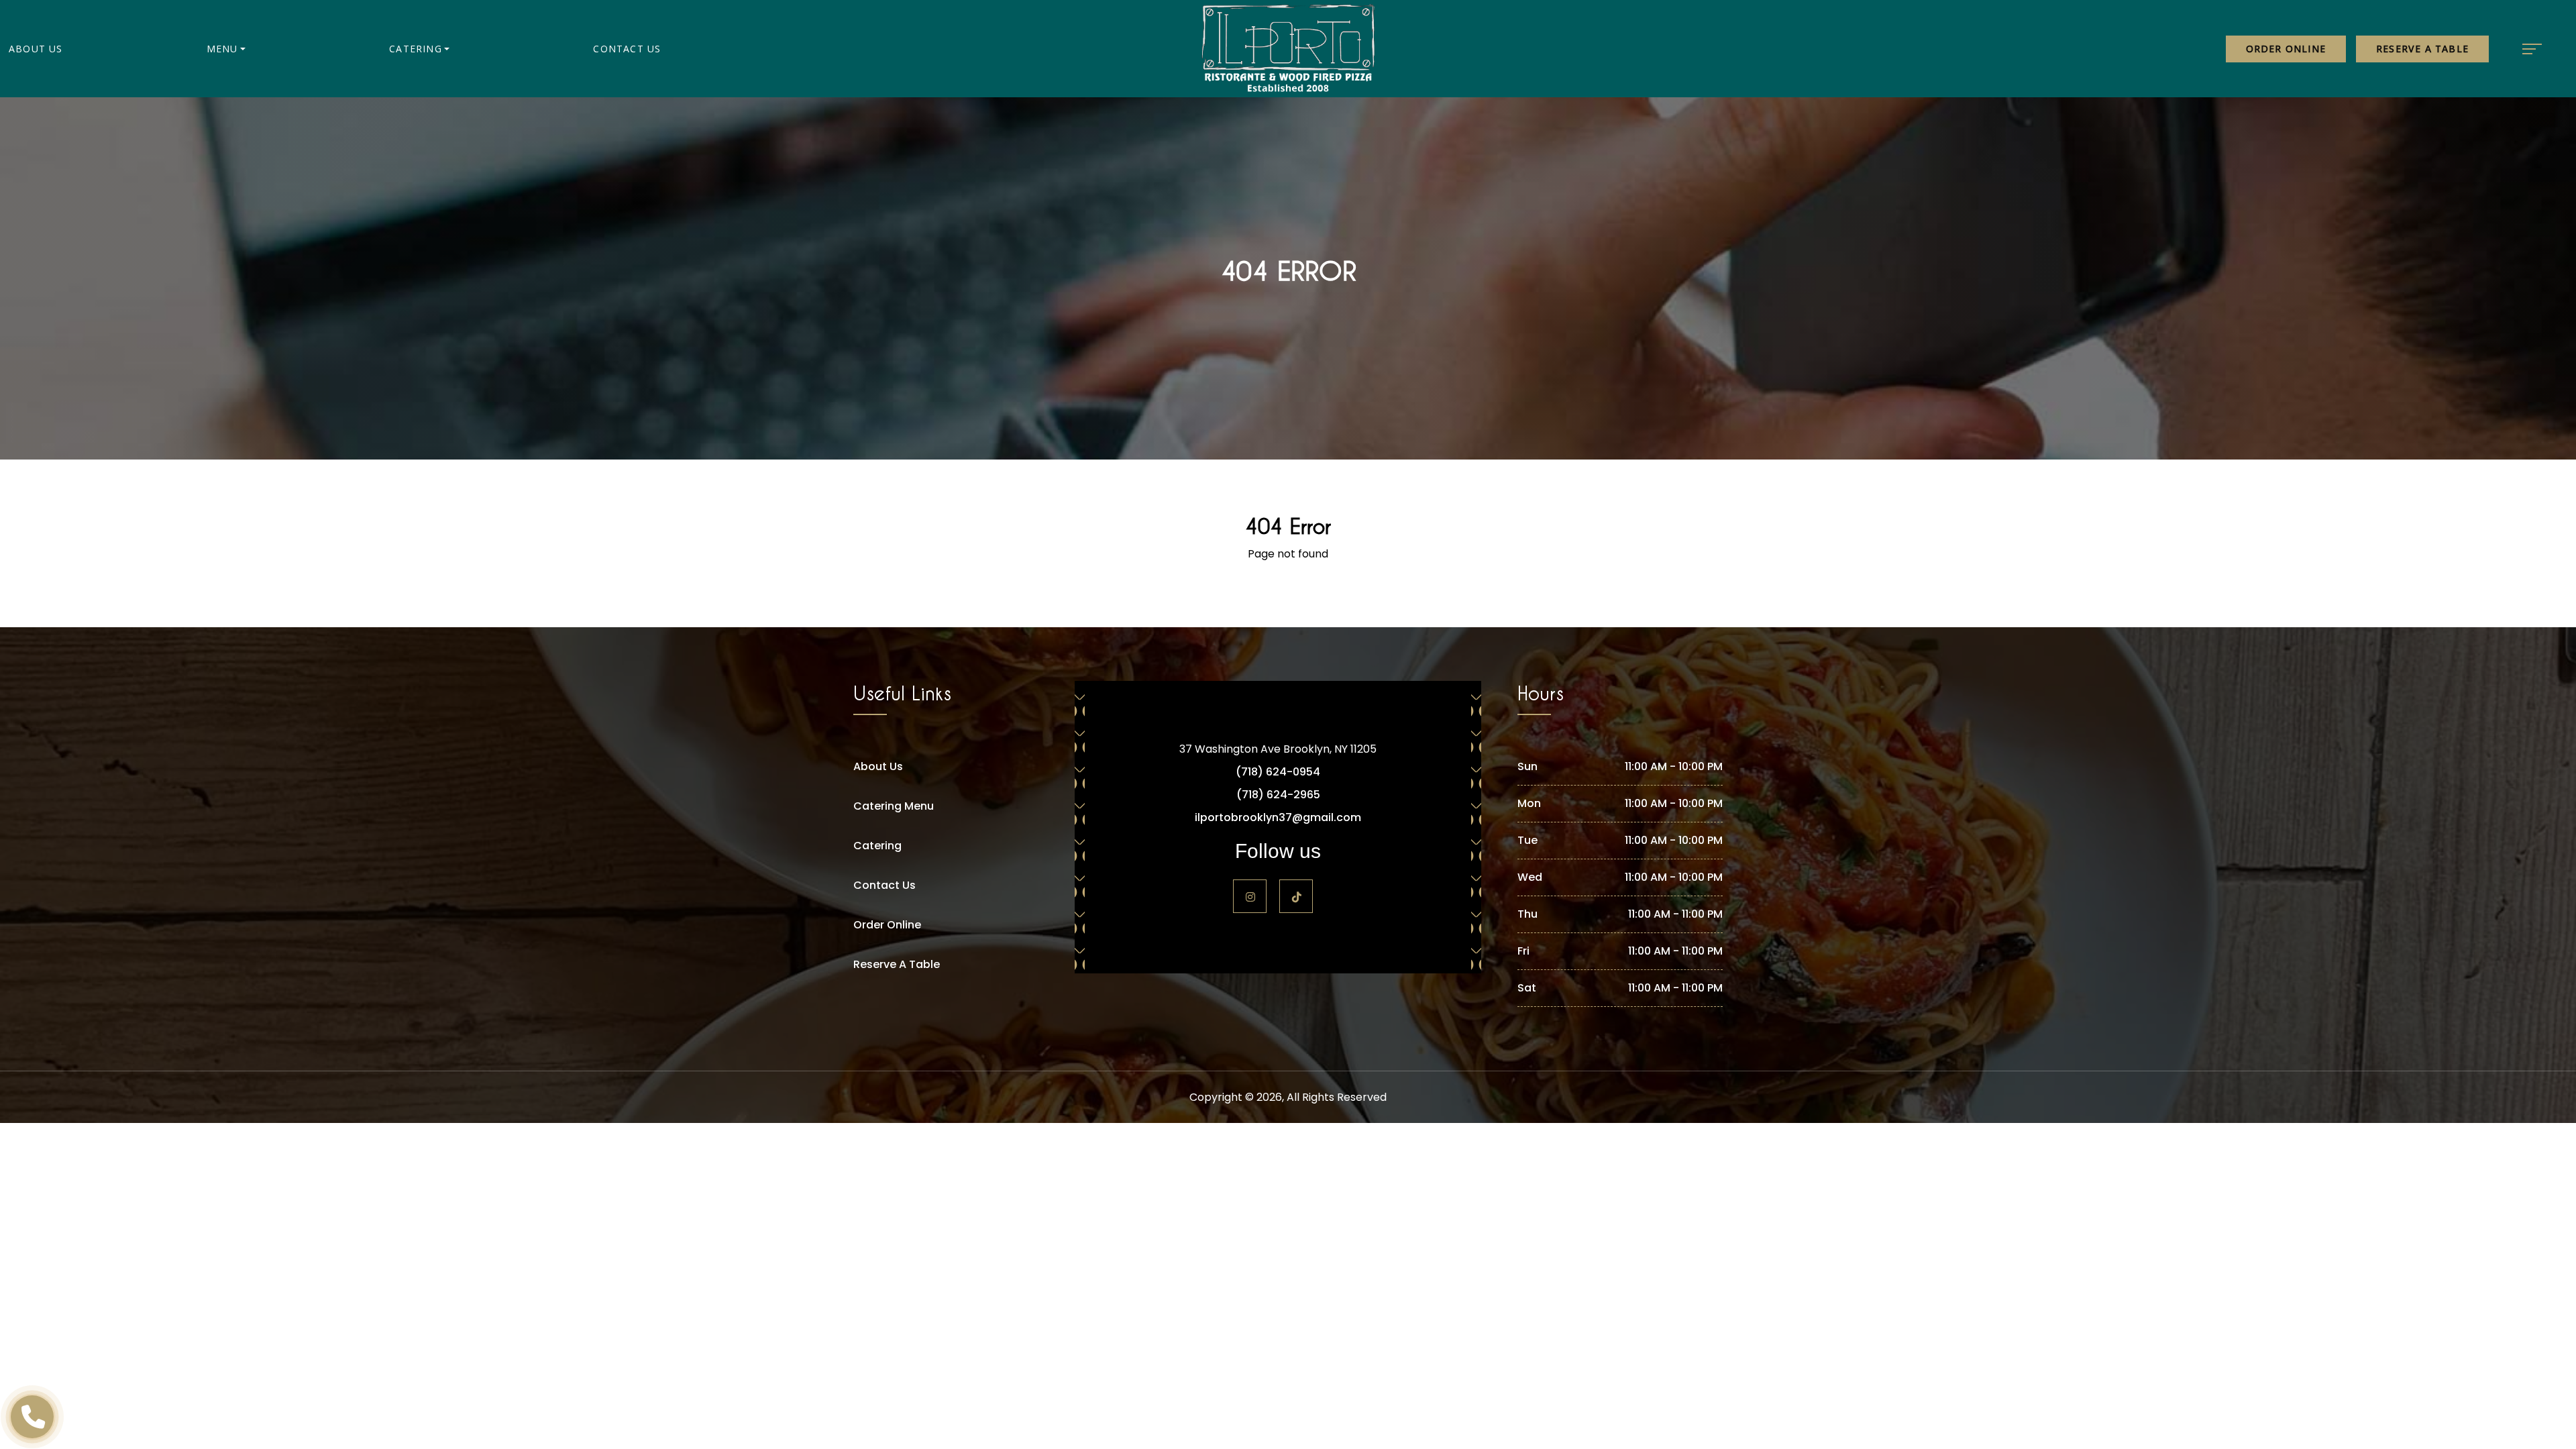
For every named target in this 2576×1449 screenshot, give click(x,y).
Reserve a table (2422, 49)
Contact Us (627, 49)
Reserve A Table (897, 964)
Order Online (2286, 49)
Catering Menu (894, 806)
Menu (222, 49)
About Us (36, 49)
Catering (416, 49)
